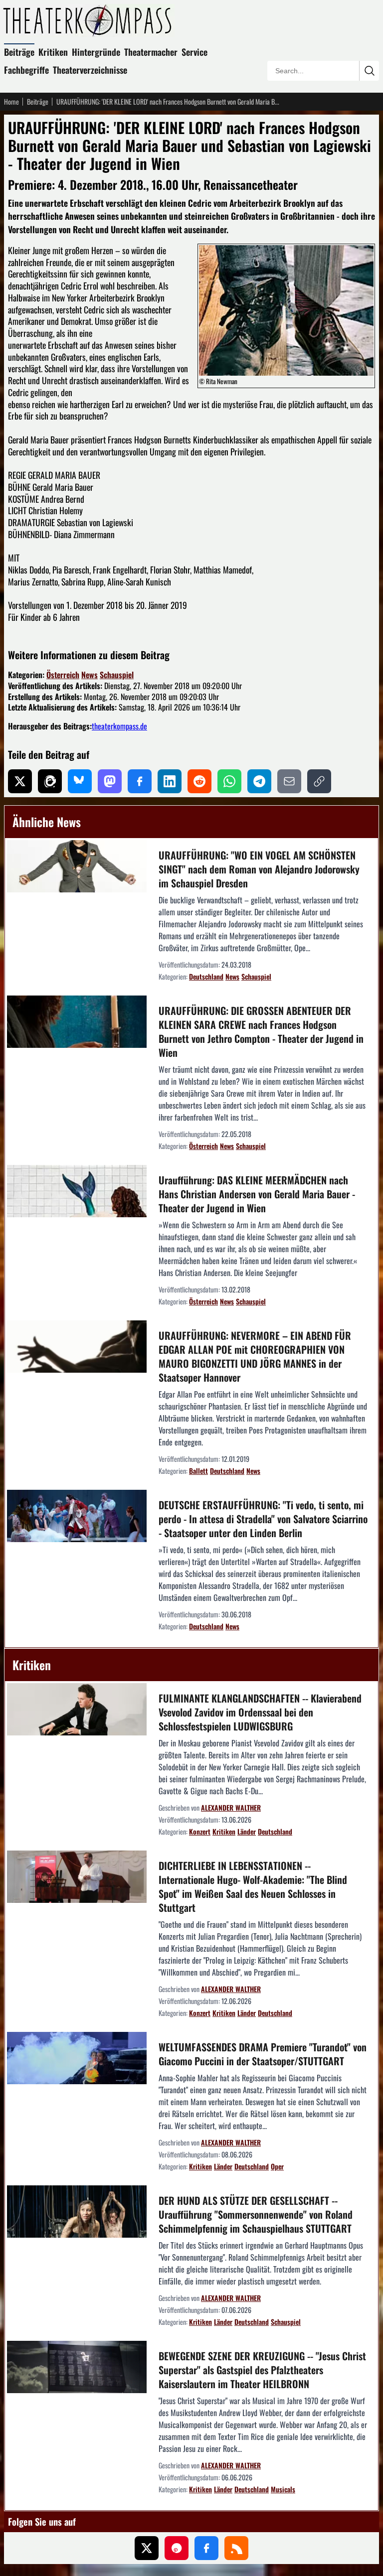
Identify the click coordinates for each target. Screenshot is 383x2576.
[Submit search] (369, 71)
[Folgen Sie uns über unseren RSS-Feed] (236, 2548)
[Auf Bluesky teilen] (80, 781)
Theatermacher (151, 52)
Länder (247, 1831)
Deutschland (206, 976)
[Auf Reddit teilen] (199, 781)
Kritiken (53, 52)
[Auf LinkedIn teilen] (170, 781)
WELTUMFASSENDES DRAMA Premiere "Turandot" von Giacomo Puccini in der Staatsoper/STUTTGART (263, 2054)
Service (194, 52)
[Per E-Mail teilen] (289, 781)
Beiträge (19, 52)
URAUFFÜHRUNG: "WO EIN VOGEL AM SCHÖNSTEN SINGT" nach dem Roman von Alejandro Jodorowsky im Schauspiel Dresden (259, 869)
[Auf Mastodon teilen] (110, 781)
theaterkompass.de (119, 726)
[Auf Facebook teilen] (140, 781)
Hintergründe (96, 52)
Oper (277, 2166)
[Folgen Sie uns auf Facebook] (206, 2548)
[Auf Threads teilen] (50, 781)
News (90, 675)
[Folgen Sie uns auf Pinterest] (177, 2548)
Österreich (63, 675)
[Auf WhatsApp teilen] (229, 781)
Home (11, 102)
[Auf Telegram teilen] (259, 781)
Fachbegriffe (26, 70)
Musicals (283, 2489)
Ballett (198, 1471)
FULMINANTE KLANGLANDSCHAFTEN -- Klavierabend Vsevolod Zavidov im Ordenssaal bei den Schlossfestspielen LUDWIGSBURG (260, 1712)
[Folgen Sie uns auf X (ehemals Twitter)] (147, 2548)
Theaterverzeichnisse (90, 70)
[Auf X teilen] (20, 781)
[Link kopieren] (319, 781)
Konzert (200, 1831)
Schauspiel (117, 675)
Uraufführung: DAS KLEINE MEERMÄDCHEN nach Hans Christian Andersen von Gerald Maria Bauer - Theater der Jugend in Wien (257, 1194)
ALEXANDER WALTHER (231, 1807)
